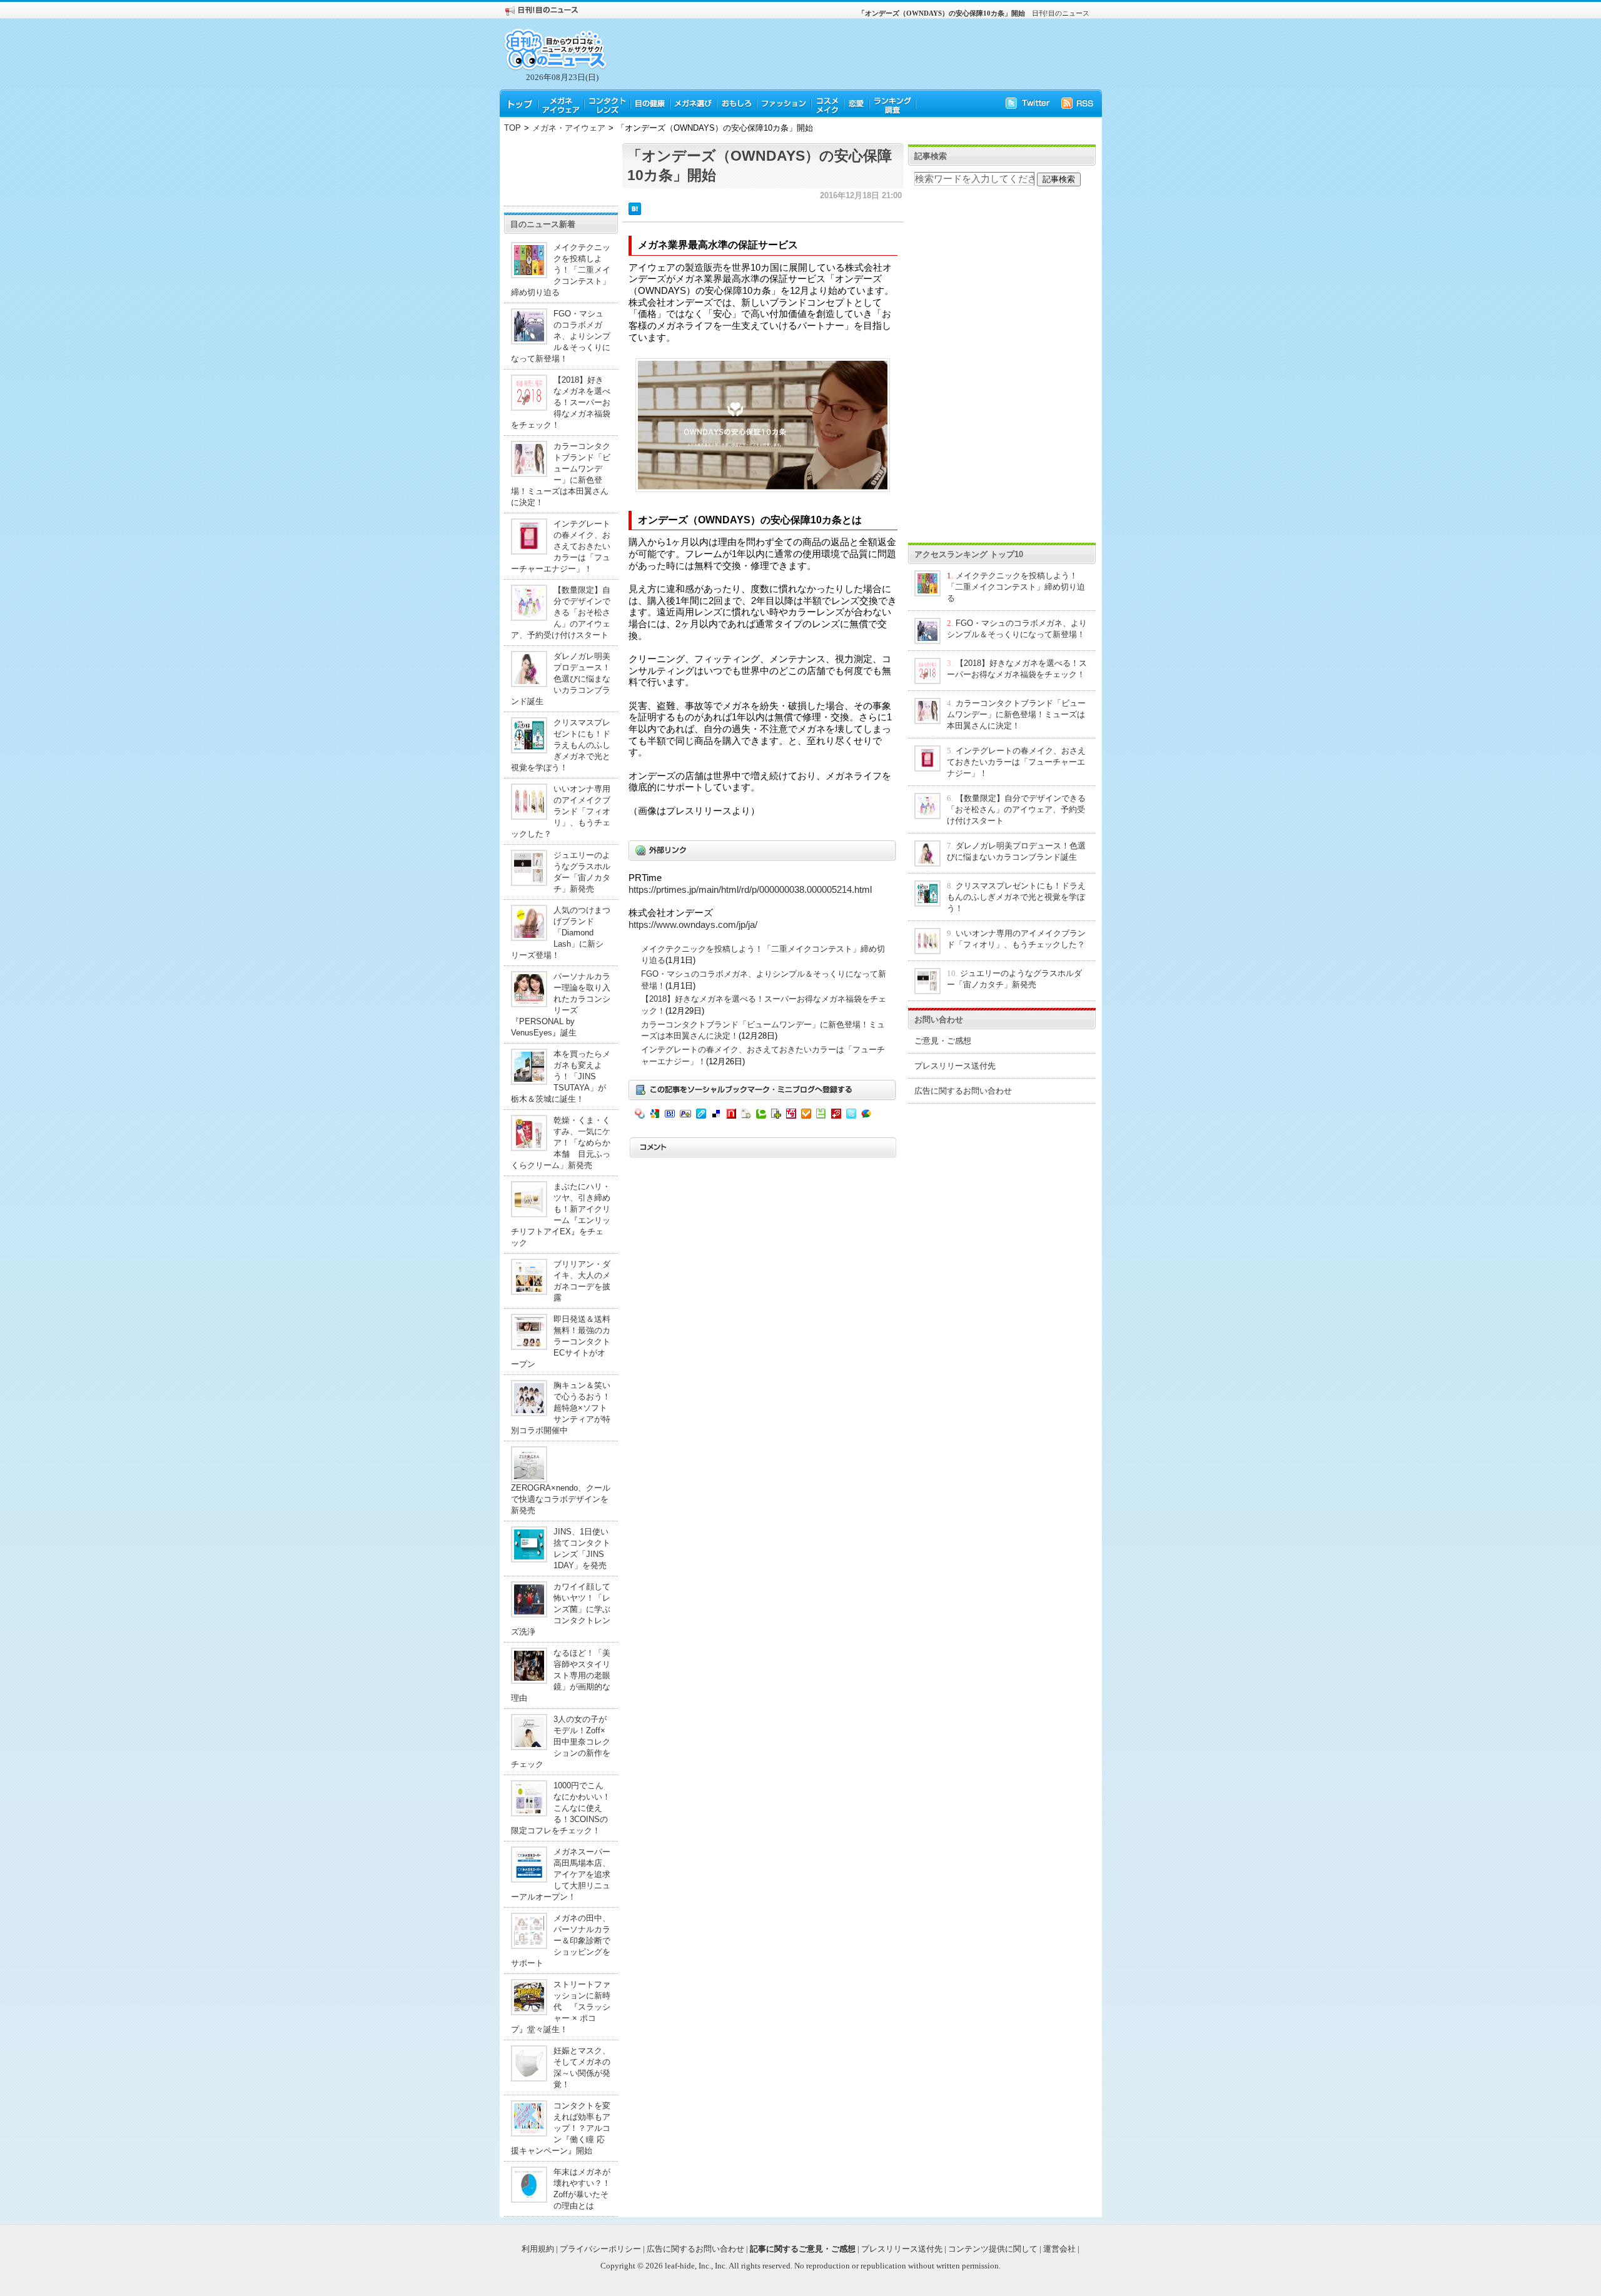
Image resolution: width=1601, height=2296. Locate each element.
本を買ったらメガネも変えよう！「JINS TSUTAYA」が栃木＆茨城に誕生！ (561, 1076)
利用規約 (538, 2249)
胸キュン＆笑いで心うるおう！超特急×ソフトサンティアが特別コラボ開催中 (561, 1408)
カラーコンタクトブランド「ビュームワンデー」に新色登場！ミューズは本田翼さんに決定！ (1016, 714)
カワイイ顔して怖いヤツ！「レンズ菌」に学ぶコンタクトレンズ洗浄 (561, 1609)
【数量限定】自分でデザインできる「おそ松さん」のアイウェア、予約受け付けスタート (561, 612)
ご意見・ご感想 (943, 1041)
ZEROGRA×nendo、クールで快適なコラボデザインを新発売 (561, 1499)
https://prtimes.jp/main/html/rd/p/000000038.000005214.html (750, 890)
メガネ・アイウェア (569, 128)
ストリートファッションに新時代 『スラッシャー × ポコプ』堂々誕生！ (561, 2007)
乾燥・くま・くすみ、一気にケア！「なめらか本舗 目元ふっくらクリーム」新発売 (561, 1143)
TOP (513, 128)
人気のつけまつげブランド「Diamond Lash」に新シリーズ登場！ (561, 933)
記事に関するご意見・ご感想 (803, 2249)
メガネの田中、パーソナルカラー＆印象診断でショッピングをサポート (561, 1941)
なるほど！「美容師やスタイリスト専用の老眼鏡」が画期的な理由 (561, 1675)
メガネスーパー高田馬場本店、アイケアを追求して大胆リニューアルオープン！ (561, 1874)
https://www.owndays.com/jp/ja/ (693, 925)
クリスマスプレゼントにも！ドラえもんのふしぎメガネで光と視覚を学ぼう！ (561, 745)
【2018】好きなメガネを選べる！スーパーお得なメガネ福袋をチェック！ (561, 402)
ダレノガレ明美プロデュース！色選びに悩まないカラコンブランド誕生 (561, 679)
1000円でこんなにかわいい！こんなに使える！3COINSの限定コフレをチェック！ (561, 1808)
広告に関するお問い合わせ (963, 1091)
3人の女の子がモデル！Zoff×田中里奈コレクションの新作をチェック (561, 1742)
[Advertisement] (561, 171)
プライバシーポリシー (600, 2249)
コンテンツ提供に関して (993, 2249)
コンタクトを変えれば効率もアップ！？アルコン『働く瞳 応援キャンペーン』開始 (561, 2128)
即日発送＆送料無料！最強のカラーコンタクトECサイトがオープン (561, 1342)
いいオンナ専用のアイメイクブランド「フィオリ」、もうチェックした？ (561, 811)
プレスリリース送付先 (955, 1066)
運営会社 (1059, 2249)
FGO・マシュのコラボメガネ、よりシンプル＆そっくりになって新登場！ (561, 336)
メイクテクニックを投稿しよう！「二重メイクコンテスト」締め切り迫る (561, 270)
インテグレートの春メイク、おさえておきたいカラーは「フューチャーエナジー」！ (561, 546)
